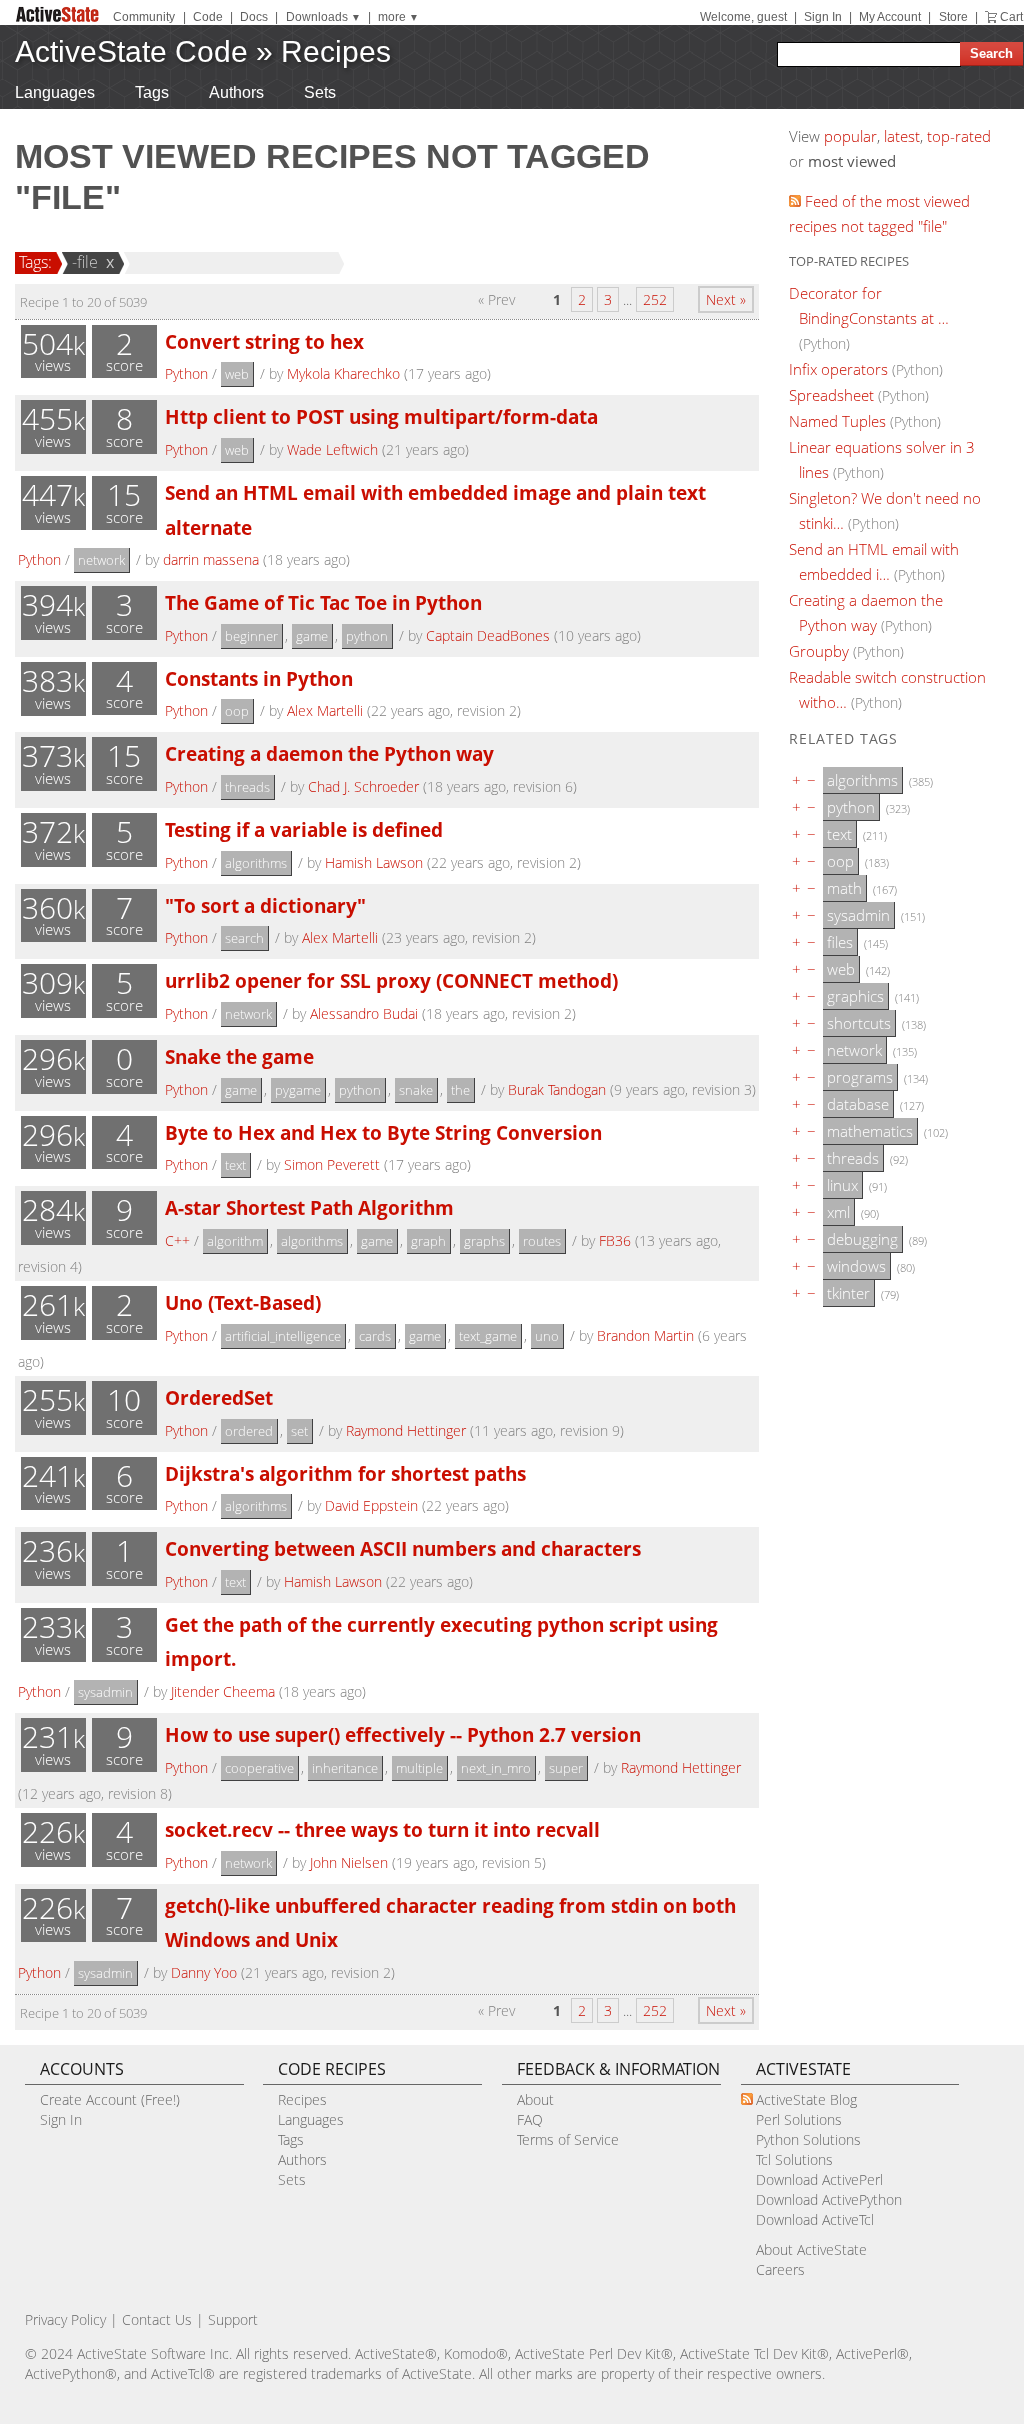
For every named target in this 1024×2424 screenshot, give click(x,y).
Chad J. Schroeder (363, 786)
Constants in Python (259, 678)
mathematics (870, 1131)
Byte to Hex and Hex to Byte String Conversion (383, 1132)
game (312, 636)
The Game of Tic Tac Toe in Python (323, 602)
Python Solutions (808, 2139)
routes (542, 1241)
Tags (152, 92)
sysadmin (105, 1692)
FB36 (615, 1240)
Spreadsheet (831, 395)
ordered (249, 1431)
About (535, 2099)
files (840, 942)
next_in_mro (496, 1768)
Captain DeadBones (488, 635)
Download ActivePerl (819, 2179)
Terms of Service (568, 2139)
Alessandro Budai (364, 1013)
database (858, 1104)
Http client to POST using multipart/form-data (381, 416)
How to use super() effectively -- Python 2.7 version (403, 1734)
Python (186, 373)
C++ (177, 1240)
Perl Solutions (799, 2119)
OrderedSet (219, 1397)
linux (842, 1185)
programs (860, 1077)
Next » (726, 299)
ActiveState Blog (806, 2099)
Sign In (823, 17)
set (299, 1431)
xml (838, 1212)
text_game (488, 1336)
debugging (862, 1239)
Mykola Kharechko (343, 373)
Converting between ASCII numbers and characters (403, 1548)
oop (237, 711)
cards (375, 1336)
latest (902, 136)
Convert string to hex (264, 341)
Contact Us (157, 2319)
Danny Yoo (204, 1972)
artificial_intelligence (283, 1336)
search (244, 938)
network (101, 560)
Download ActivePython (829, 2199)
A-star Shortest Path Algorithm (309, 1207)
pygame (298, 1090)
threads (247, 787)
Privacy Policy (65, 2319)
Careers (780, 2269)
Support (233, 2319)
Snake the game (239, 1056)
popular (850, 136)
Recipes (336, 51)
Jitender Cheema (223, 1691)
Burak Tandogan (557, 1089)
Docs (254, 17)
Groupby (819, 651)
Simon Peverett (332, 1164)
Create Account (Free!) (110, 2099)
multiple (419, 1768)
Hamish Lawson (374, 862)
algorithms (256, 863)
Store (953, 17)
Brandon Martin (645, 1335)
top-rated (959, 136)
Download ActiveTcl (815, 2219)
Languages (55, 92)
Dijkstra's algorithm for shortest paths (345, 1473)
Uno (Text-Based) (243, 1302)
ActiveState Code (131, 51)
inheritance (345, 1768)
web (237, 374)
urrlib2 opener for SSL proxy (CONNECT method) (391, 980)
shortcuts (859, 1023)
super (566, 1768)
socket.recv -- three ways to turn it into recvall (382, 1829)
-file (85, 262)
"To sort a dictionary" (265, 905)
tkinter (848, 1293)
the (460, 1090)
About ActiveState (811, 2249)
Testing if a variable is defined (304, 829)
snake (416, 1090)
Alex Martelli (325, 710)
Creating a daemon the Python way (329, 753)
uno (547, 1336)
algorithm (235, 1241)
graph (428, 1241)
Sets (320, 92)
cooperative (259, 1768)
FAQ (530, 2119)
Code (208, 17)
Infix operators (838, 369)
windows (856, 1266)
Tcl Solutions (794, 2159)
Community (144, 17)
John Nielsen (349, 1862)
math (844, 888)
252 (655, 299)
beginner (251, 636)
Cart (1011, 17)
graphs (484, 1241)
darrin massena (211, 559)
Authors (236, 92)
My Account (890, 17)
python (367, 636)
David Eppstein (371, 1505)
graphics (855, 996)
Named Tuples (837, 421)
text (235, 1165)
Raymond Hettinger (406, 1430)
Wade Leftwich (332, 449)
